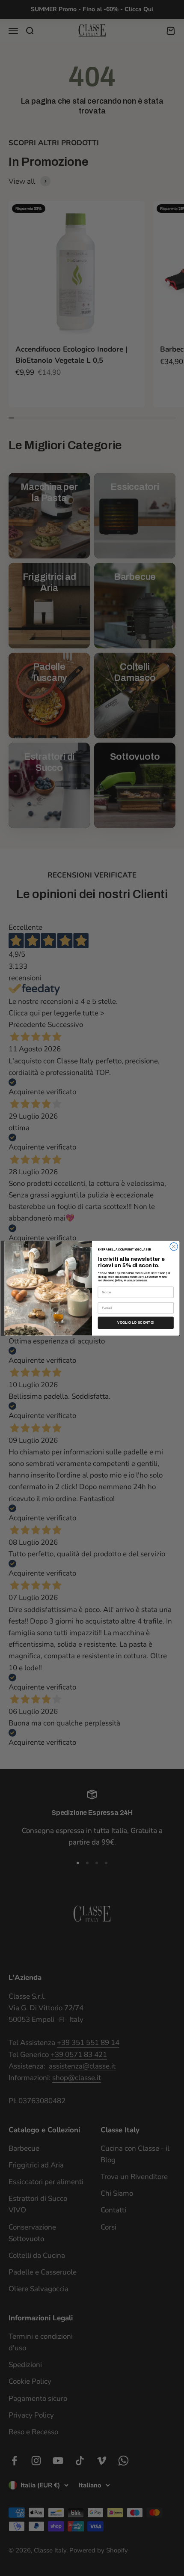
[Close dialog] (174, 1246)
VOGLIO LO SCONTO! (136, 1323)
